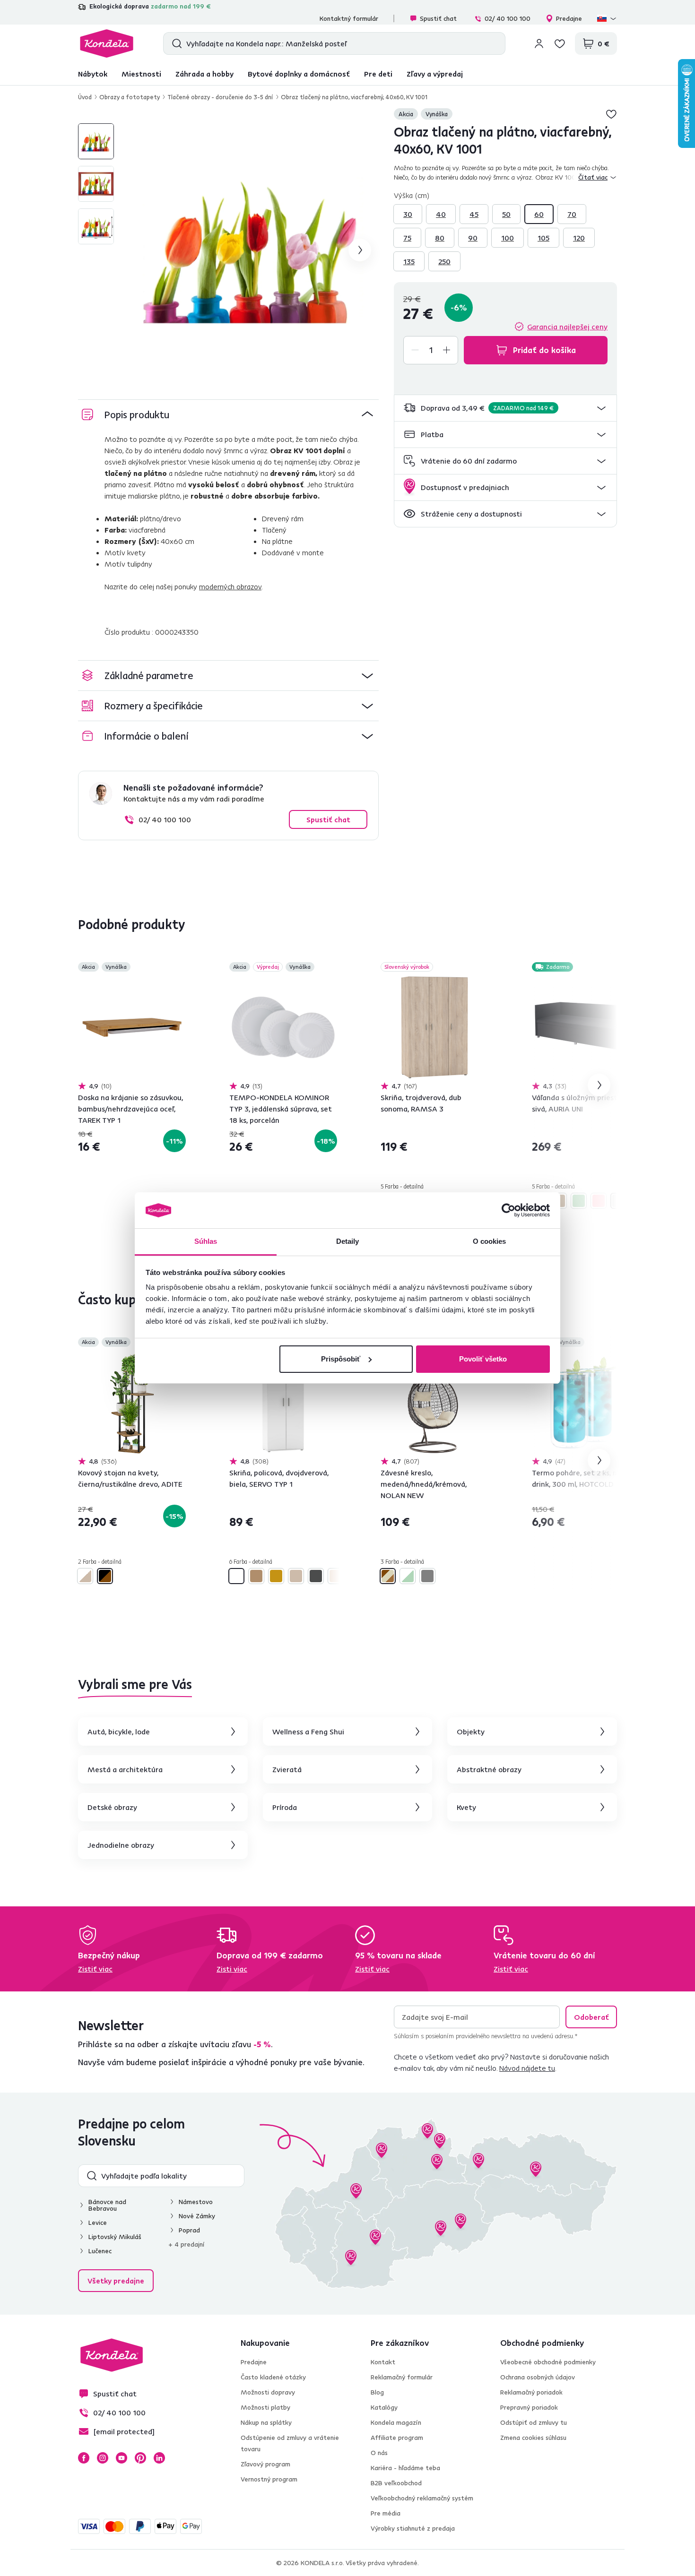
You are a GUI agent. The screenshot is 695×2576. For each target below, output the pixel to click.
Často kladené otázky (273, 2377)
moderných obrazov (230, 586)
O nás (379, 2453)
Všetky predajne (116, 2281)
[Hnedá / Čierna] (105, 1576)
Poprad (189, 2230)
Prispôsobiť (341, 1359)
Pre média (386, 2513)
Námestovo (196, 2202)
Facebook (84, 2458)
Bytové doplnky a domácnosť (299, 74)
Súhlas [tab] (206, 1241)
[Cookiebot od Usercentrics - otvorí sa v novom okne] (508, 1210)
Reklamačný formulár (402, 2377)
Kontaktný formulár (349, 18)
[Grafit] (316, 1576)
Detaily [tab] (348, 1241)
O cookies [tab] (490, 1241)
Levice (98, 2223)
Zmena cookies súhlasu (533, 2438)
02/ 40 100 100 (508, 18)
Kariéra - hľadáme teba (405, 2468)
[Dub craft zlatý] (276, 1576)
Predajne (569, 18)
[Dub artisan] (256, 1576)
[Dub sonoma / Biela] (85, 1576)
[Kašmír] (336, 1576)
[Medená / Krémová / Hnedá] (388, 1576)
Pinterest (140, 2458)
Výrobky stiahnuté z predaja (413, 2528)
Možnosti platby (265, 2407)
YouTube (122, 2458)
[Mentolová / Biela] (408, 1576)
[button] (505, 408)
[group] (252, 250)
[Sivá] (618, 1201)
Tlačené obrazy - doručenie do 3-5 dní (220, 97)
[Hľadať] (175, 43)
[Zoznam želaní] (560, 43)
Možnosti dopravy (268, 2392)
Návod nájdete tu (527, 2068)
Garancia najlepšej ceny (567, 327)
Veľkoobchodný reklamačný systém (422, 2498)
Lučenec (100, 2251)
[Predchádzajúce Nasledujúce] (132, 1027)
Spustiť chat (438, 18)
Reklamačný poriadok (531, 2392)
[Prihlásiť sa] (539, 43)
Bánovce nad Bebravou (107, 2205)
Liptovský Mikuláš (115, 2237)
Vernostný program (269, 2479)
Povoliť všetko (483, 1359)
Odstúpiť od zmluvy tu (534, 2422)
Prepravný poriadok (529, 2407)
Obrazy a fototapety (130, 97)
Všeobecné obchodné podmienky (548, 2362)
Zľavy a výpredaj (435, 74)
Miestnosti (141, 74)
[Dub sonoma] (296, 1576)
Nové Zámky (197, 2216)
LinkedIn (159, 2458)
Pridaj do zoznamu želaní (611, 114)
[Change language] (607, 18)
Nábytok (93, 74)
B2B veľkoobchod (396, 2483)
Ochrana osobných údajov (538, 2377)
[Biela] (236, 1576)
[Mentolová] (579, 1201)
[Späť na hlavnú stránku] (107, 43)
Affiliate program (397, 2438)
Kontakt (383, 2362)
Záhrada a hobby (204, 74)
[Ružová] (599, 1201)
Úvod (85, 97)
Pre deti (378, 74)
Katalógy (384, 2407)
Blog (377, 2392)
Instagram (103, 2458)
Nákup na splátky (266, 2422)
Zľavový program (265, 2464)
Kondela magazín (396, 2422)
